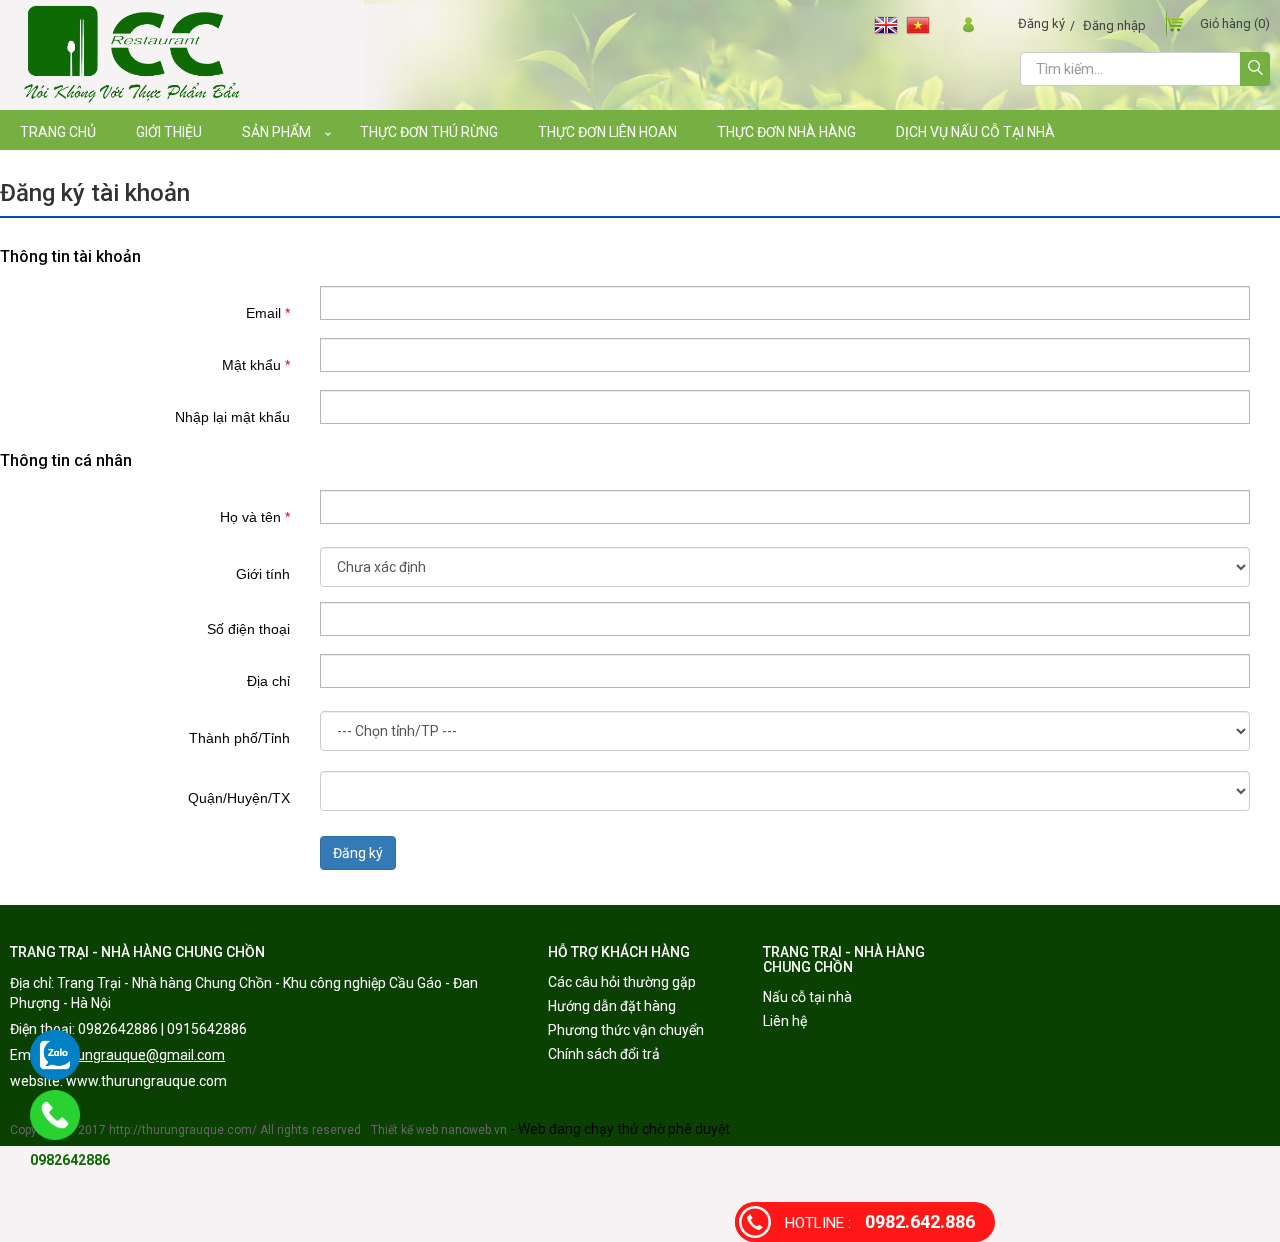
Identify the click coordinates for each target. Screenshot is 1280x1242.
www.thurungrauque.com (146, 1081)
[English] (890, 24)
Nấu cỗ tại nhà (807, 997)
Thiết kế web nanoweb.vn (439, 1130)
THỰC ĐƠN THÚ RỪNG (429, 132)
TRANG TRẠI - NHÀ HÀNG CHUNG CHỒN (137, 952)
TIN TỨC (46, 172)
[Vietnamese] (922, 24)
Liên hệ (785, 1021)
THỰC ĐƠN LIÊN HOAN (607, 132)
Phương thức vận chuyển (626, 1030)
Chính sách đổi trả (604, 1054)
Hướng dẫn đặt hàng (612, 1006)
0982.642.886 (880, 1221)
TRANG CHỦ (58, 132)
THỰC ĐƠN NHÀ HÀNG (786, 132)
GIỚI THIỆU (169, 132)
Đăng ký (1041, 23)
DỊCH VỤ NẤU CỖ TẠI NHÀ (975, 132)
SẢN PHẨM (276, 132)
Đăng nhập (1114, 25)
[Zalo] (55, 1055)
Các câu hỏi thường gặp (622, 982)
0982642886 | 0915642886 (162, 1029)
